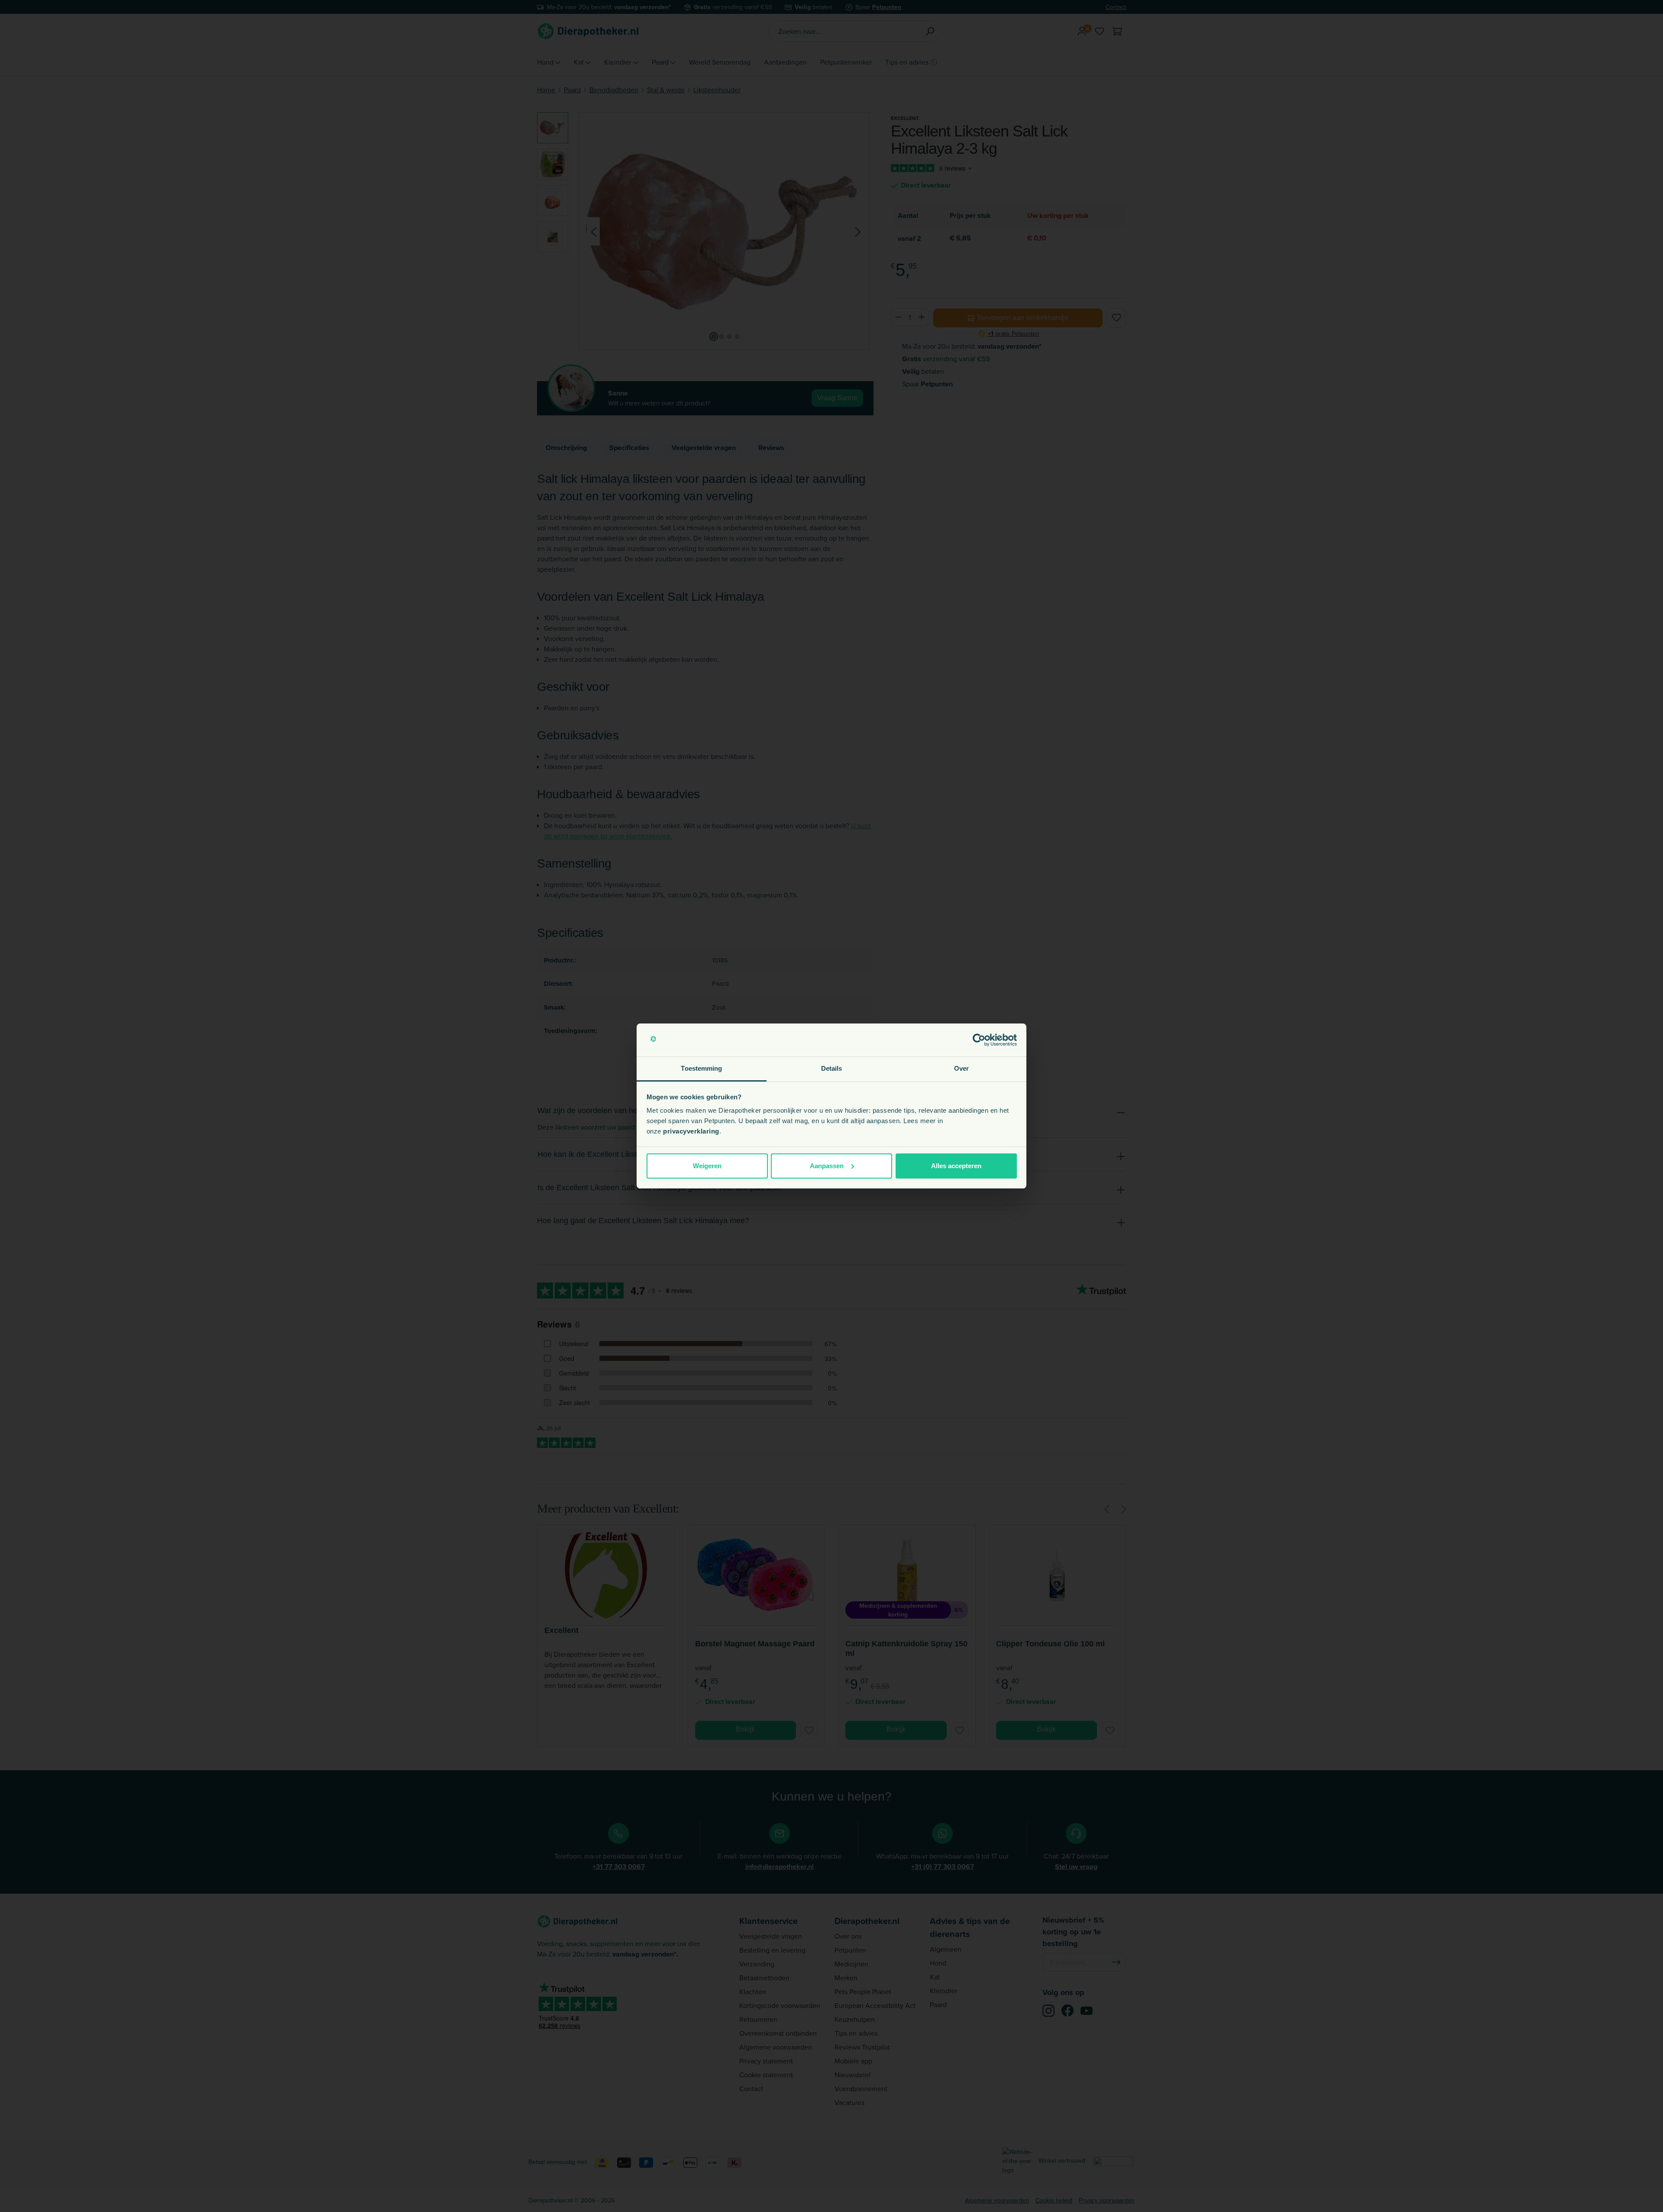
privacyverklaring (691, 1131)
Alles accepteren (956, 1166)
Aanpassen (827, 1166)
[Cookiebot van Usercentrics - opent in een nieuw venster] (979, 1040)
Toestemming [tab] (701, 1068)
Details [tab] (832, 1068)
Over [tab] (961, 1068)
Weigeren (707, 1166)
